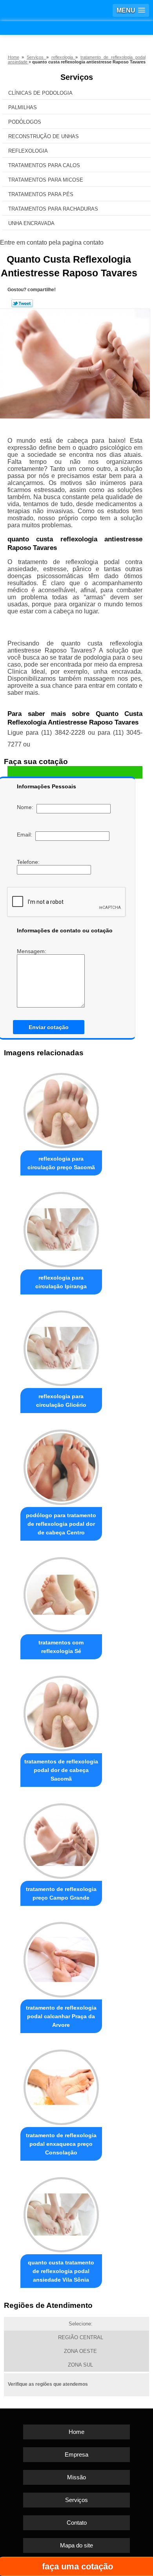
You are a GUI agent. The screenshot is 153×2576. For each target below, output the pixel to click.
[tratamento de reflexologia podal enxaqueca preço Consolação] (61, 2085)
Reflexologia (28, 151)
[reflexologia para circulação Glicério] (61, 1347)
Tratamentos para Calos (44, 165)
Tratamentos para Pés (41, 194)
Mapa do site (76, 2545)
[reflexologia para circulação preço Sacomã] (61, 1109)
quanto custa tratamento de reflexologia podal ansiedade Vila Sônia (61, 2271)
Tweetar (22, 303)
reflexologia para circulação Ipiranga (61, 1282)
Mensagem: (32, 951)
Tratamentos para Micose (46, 180)
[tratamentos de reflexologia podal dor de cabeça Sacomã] (61, 1711)
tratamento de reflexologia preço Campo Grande (61, 1893)
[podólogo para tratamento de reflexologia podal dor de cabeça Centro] (61, 1465)
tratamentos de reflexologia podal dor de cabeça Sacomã (61, 1770)
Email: (26, 835)
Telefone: (29, 862)
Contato (77, 2523)
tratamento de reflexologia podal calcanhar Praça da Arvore (61, 2016)
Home (76, 2432)
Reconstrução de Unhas (44, 136)
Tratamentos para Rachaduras (53, 209)
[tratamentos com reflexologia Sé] (61, 1593)
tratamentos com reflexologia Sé (61, 1647)
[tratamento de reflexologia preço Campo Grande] (61, 1839)
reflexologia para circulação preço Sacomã (61, 1163)
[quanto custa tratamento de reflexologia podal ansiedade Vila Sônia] (61, 2213)
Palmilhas (23, 107)
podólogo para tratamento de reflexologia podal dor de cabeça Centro (61, 1524)
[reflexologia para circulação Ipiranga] (61, 1228)
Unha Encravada (31, 223)
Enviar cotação (49, 1027)
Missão (76, 2477)
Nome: (27, 807)
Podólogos (25, 122)
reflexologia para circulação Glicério (61, 1401)
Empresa (76, 2454)
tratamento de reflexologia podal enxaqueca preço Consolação (61, 2144)
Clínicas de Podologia (40, 93)
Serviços (77, 77)
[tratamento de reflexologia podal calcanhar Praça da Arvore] (61, 1958)
